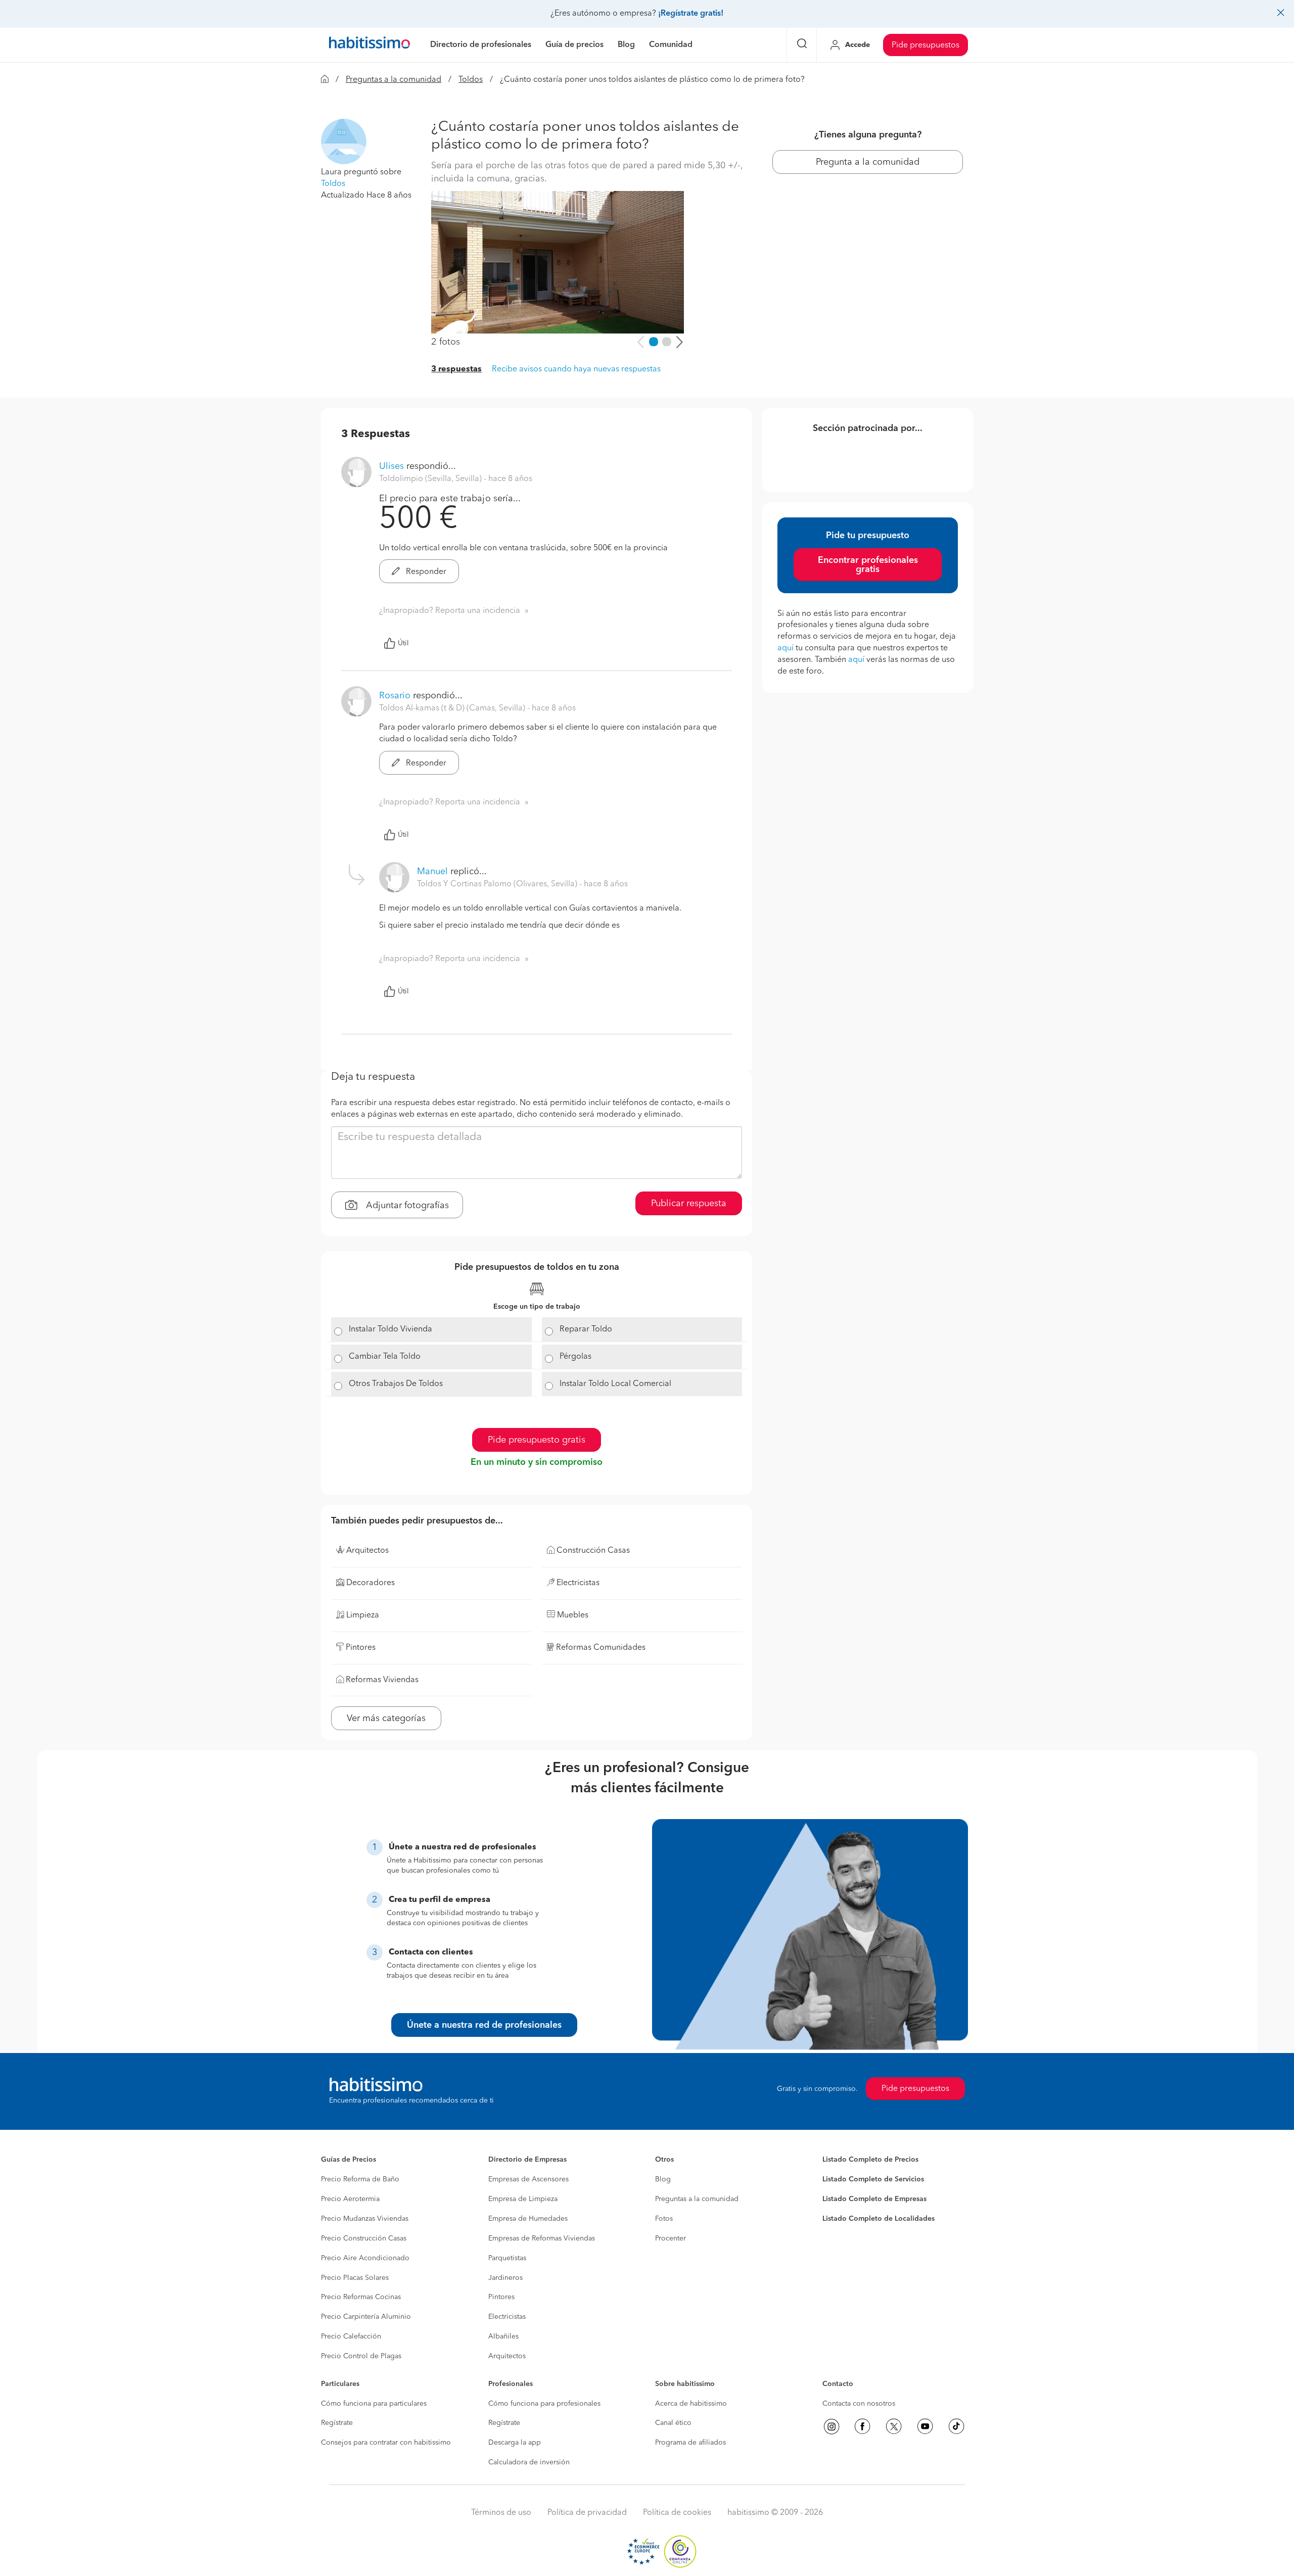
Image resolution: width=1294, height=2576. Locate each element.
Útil (403, 643)
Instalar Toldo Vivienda (390, 1329)
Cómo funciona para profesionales (544, 2404)
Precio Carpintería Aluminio (366, 2317)
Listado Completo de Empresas (874, 2199)
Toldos (471, 80)
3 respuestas (456, 369)
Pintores (501, 2297)
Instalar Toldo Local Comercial (615, 1384)
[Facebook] (862, 2426)
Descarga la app (515, 2443)
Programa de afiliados (690, 2443)
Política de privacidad (587, 2513)
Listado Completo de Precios (870, 2160)
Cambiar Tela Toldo (385, 1357)
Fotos (664, 2219)
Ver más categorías (386, 1719)
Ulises (391, 466)
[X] (894, 2426)
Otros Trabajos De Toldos (396, 1384)
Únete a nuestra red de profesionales (484, 2025)
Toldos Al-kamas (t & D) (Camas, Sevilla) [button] (453, 708)
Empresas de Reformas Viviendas (542, 2238)
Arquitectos (507, 2356)
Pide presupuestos (926, 45)
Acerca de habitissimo (691, 2404)
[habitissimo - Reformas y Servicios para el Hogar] (369, 45)
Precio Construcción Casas (364, 2238)
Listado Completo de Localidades (879, 2219)
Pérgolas (575, 1357)
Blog (663, 2179)
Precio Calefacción (351, 2336)
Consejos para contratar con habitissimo (386, 2443)
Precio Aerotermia (350, 2199)
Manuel (432, 872)
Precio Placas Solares (355, 2278)
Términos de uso (501, 2513)
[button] (344, 141)
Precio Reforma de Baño (360, 2179)
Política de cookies (677, 2513)
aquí (785, 648)
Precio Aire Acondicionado (365, 2258)
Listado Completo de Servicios (873, 2179)
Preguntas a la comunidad (394, 80)
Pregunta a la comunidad (868, 162)
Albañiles (503, 2336)
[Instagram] (831, 2426)
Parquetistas (507, 2258)
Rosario (395, 696)
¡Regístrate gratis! (691, 14)
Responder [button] (425, 572)
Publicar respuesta (689, 1204)
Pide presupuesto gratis (537, 1440)
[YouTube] (925, 2426)
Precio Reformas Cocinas (361, 2297)
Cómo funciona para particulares (374, 2404)
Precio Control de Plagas (361, 2356)
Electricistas (507, 2317)
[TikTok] (956, 2426)
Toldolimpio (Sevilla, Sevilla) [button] (431, 479)
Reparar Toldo (586, 1329)
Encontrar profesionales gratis (868, 565)
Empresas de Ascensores (528, 2179)
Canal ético (673, 2423)
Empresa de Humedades (528, 2219)
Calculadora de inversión (529, 2462)
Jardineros (505, 2278)
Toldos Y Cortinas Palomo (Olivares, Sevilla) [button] (498, 884)
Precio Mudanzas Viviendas (365, 2219)
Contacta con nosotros (859, 2404)
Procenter (671, 2238)
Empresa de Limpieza (523, 2199)
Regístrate (337, 2423)
